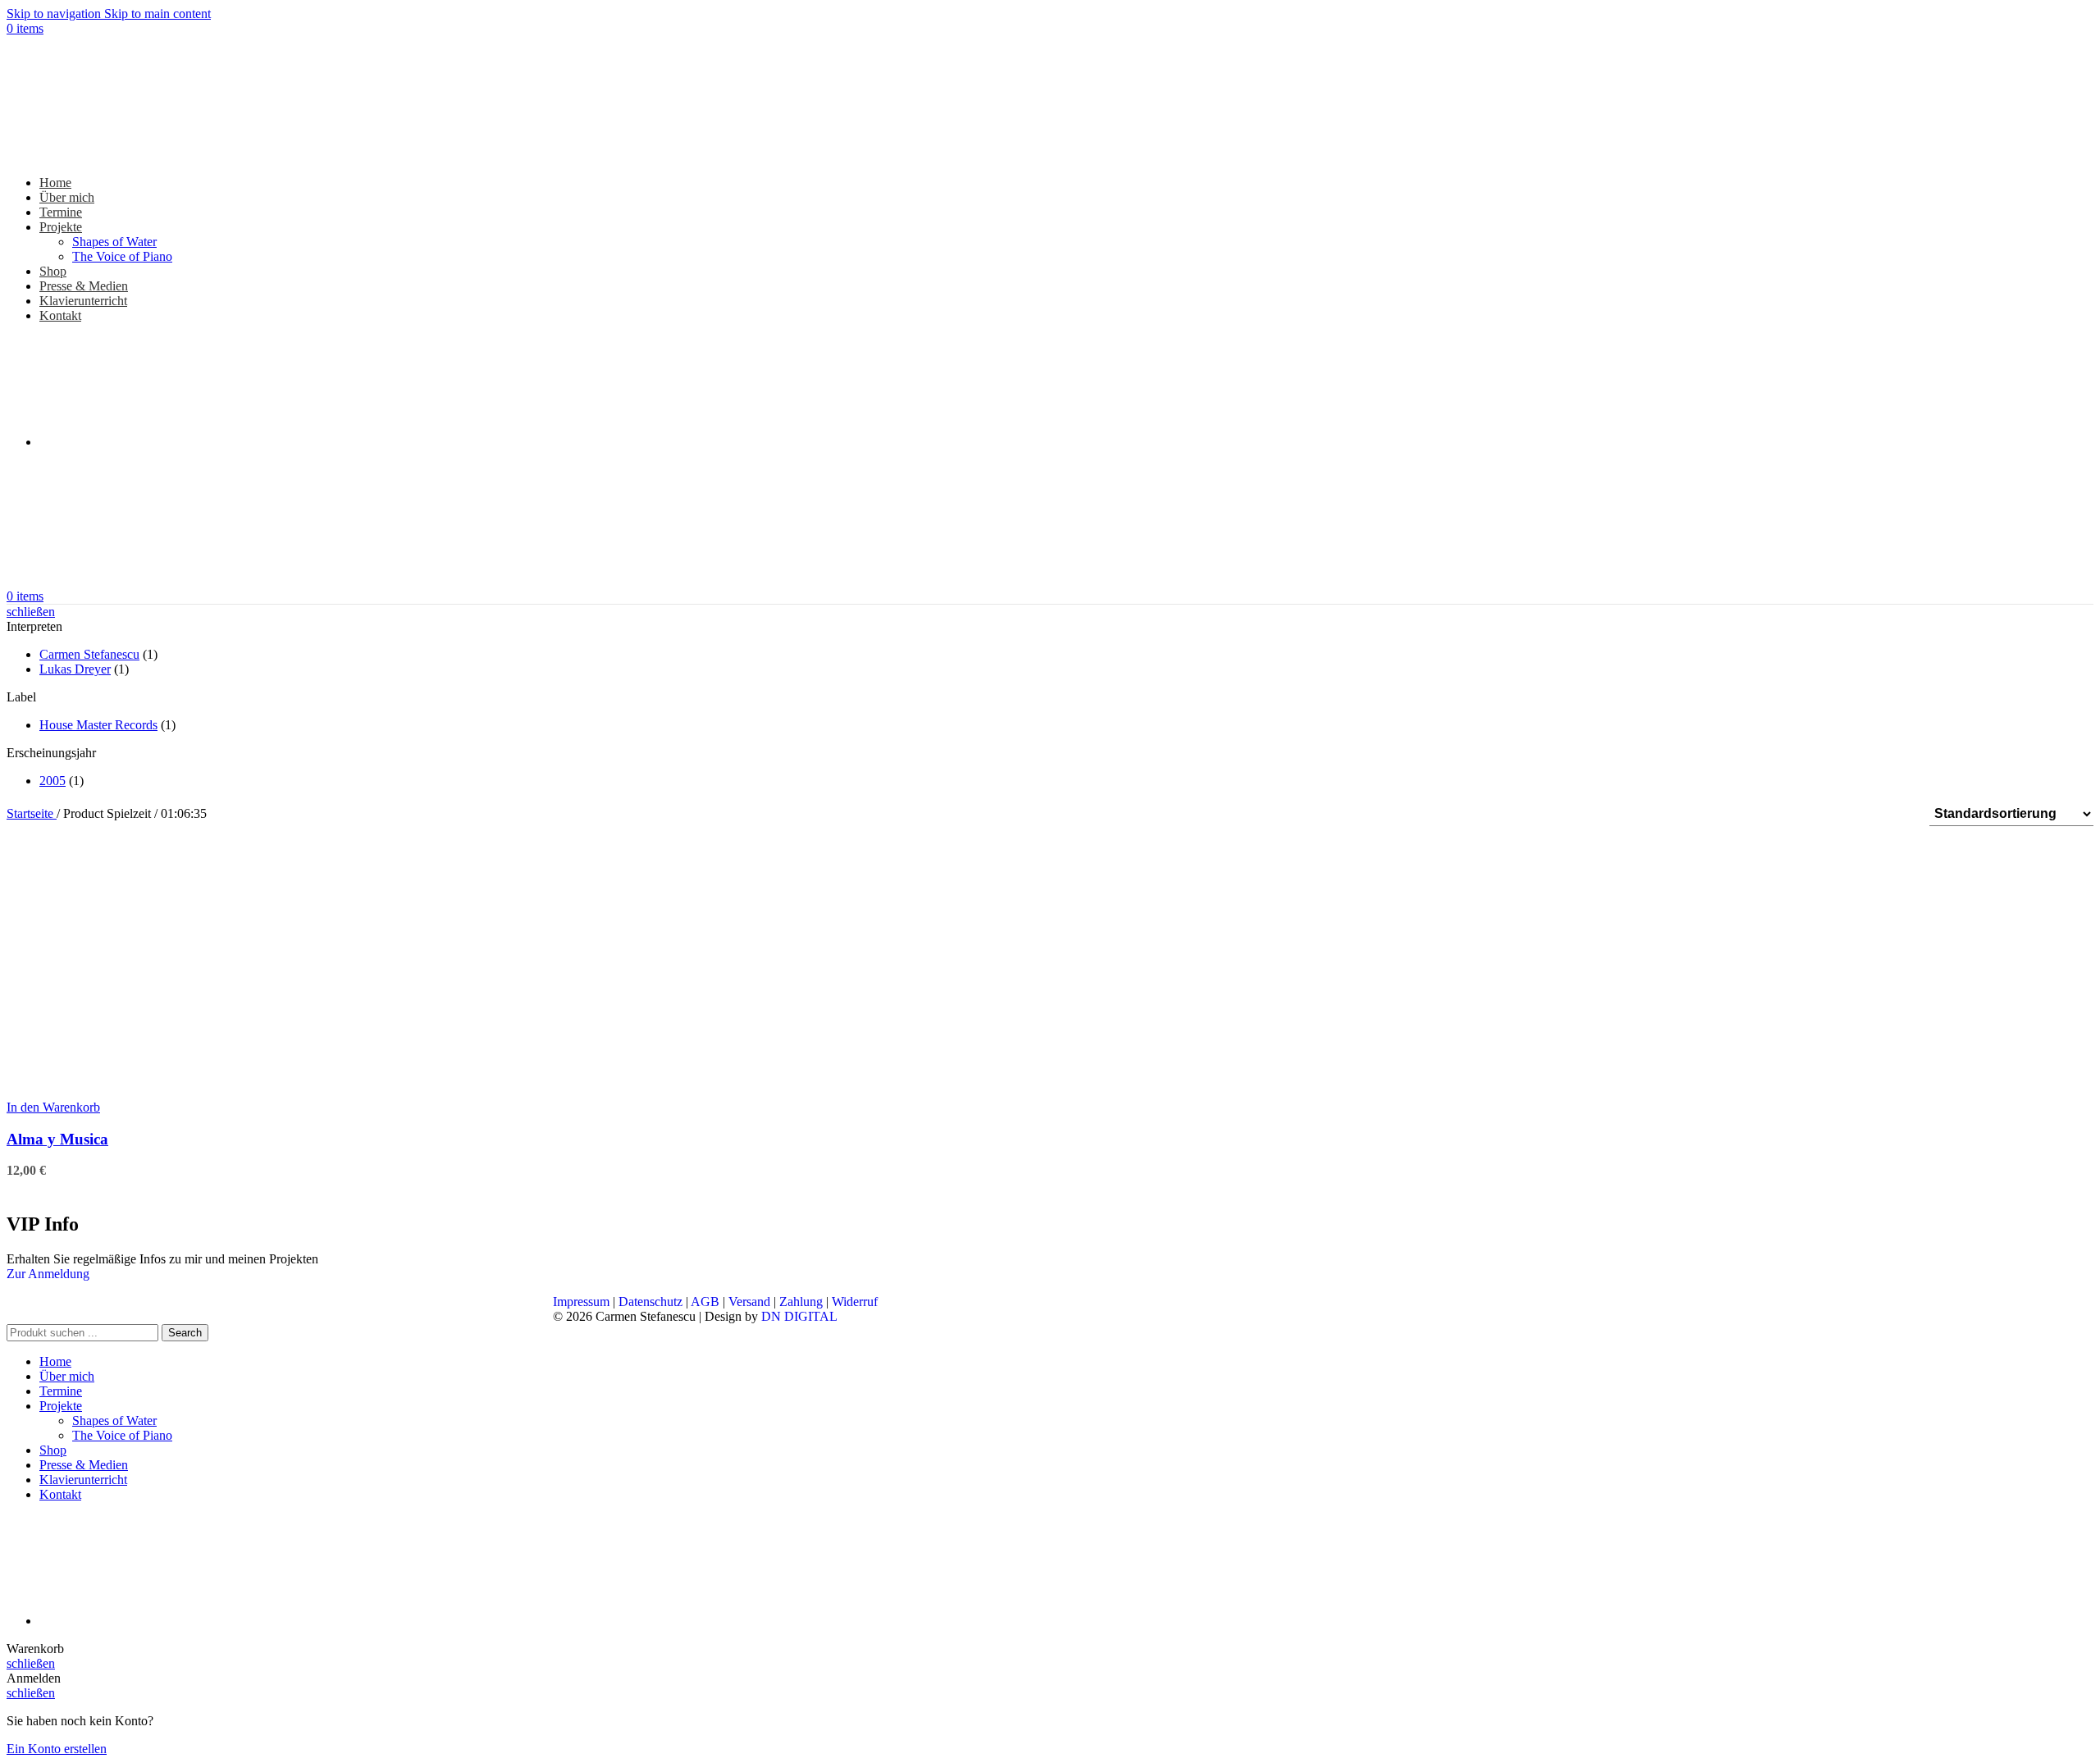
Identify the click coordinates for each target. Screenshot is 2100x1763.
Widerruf (855, 1302)
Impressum (581, 1302)
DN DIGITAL (799, 1316)
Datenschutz (651, 1302)
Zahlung (801, 1302)
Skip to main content (157, 14)
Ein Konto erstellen (57, 1749)
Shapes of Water (114, 242)
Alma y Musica (57, 1139)
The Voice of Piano (122, 256)
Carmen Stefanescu (89, 654)
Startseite (32, 813)
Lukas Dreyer (75, 669)
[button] (53, 1107)
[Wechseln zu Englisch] (162, 442)
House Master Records (98, 725)
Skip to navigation (55, 14)
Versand (749, 1302)
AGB (705, 1302)
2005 (52, 781)
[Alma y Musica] (130, 1092)
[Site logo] (109, 155)
